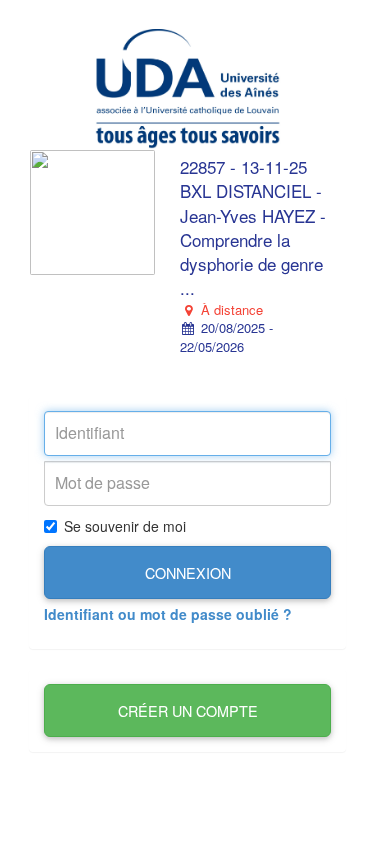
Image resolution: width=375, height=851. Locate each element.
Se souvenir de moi (125, 526)
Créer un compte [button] (188, 710)
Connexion (188, 572)
